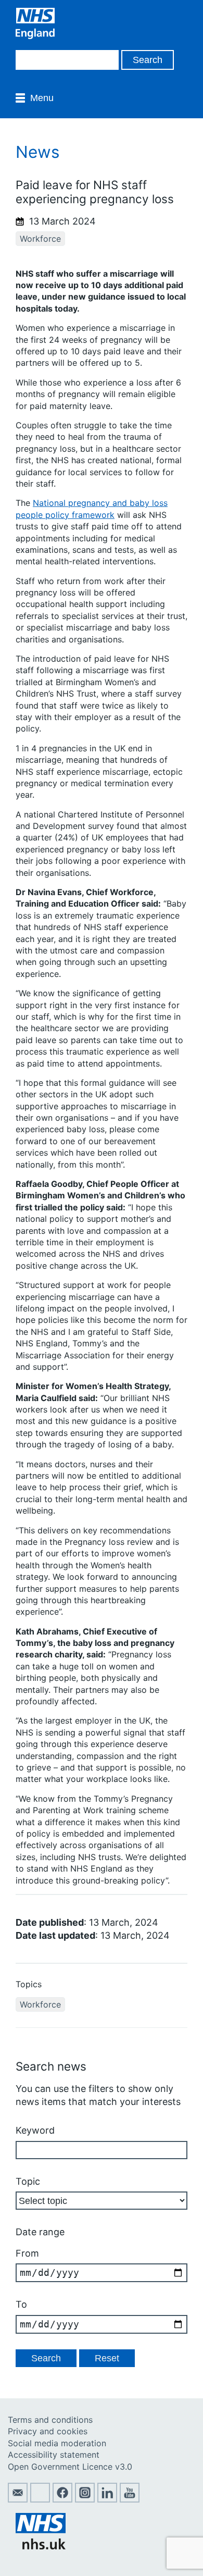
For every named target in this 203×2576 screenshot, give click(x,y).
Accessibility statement (54, 2455)
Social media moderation (57, 2443)
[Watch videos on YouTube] (130, 2499)
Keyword (35, 2130)
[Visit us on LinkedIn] (107, 2499)
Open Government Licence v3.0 (70, 2467)
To (21, 2304)
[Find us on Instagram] (85, 2499)
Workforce (40, 239)
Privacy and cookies (48, 2431)
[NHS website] (41, 2546)
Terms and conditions (50, 2420)
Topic (28, 2181)
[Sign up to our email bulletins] (18, 2499)
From (27, 2253)
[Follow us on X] (40, 2499)
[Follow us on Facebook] (62, 2499)
